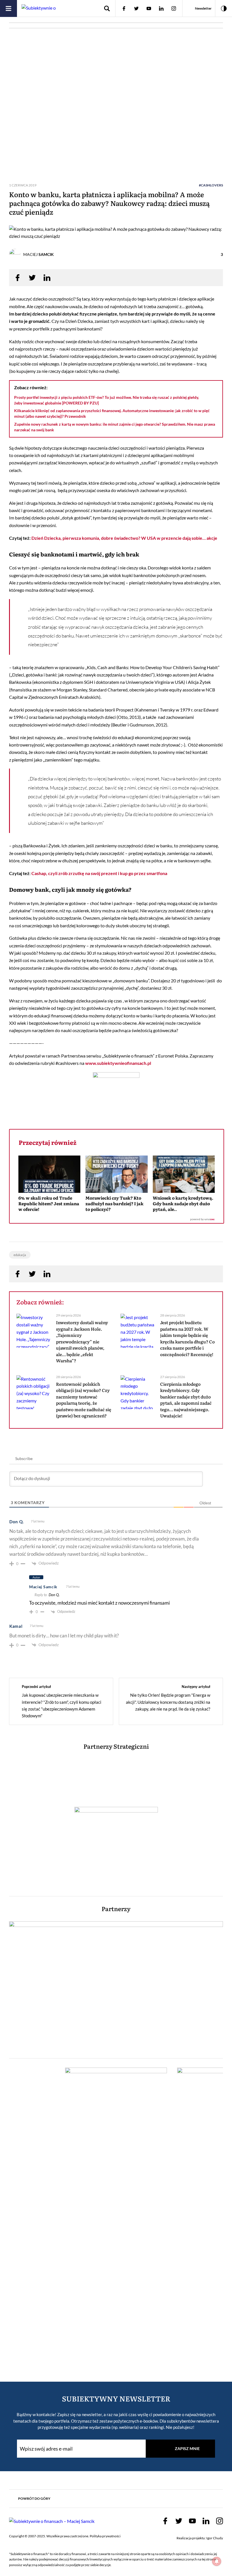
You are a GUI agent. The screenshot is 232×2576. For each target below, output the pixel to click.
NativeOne (117, 1220)
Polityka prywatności (105, 2536)
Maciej (38, 254)
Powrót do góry (34, 2498)
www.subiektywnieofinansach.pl (118, 1063)
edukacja (20, 1255)
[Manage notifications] (217, 2561)
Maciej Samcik (43, 1587)
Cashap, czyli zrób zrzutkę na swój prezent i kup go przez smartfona (100, 873)
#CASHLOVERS (211, 185)
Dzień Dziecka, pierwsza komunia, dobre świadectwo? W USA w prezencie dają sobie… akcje (124, 538)
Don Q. (54, 1595)
